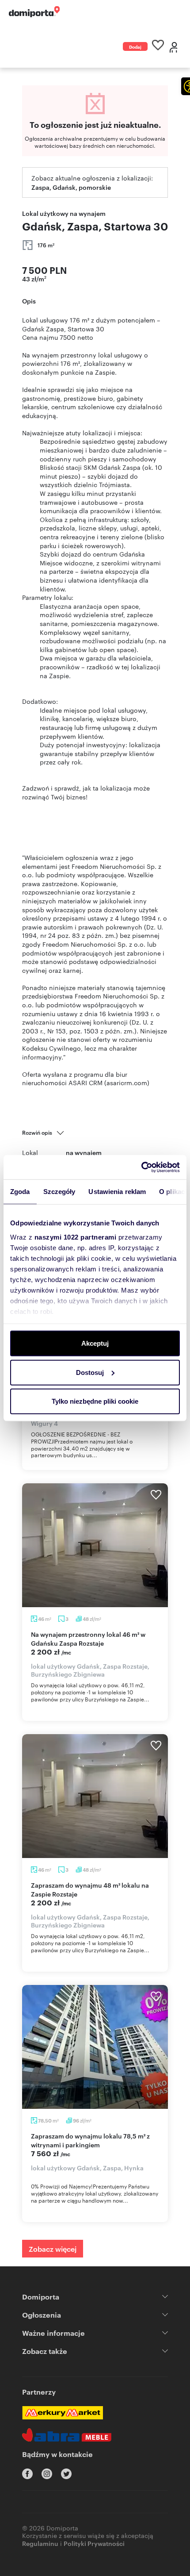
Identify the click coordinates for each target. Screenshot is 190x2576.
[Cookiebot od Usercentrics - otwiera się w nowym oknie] (141, 1167)
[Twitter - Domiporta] (66, 2474)
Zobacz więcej (53, 2249)
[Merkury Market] (63, 2413)
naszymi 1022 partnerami (76, 1237)
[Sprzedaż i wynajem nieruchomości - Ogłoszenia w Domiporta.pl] (34, 12)
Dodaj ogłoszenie (135, 47)
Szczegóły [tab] (59, 1192)
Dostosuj (90, 1372)
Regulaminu (40, 2543)
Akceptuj (95, 1343)
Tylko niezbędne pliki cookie (95, 1401)
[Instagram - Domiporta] (47, 2474)
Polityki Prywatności (94, 2543)
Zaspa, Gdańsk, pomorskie (71, 187)
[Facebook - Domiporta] (27, 2474)
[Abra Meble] (67, 2435)
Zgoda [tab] (20, 1192)
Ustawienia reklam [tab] (117, 1192)
